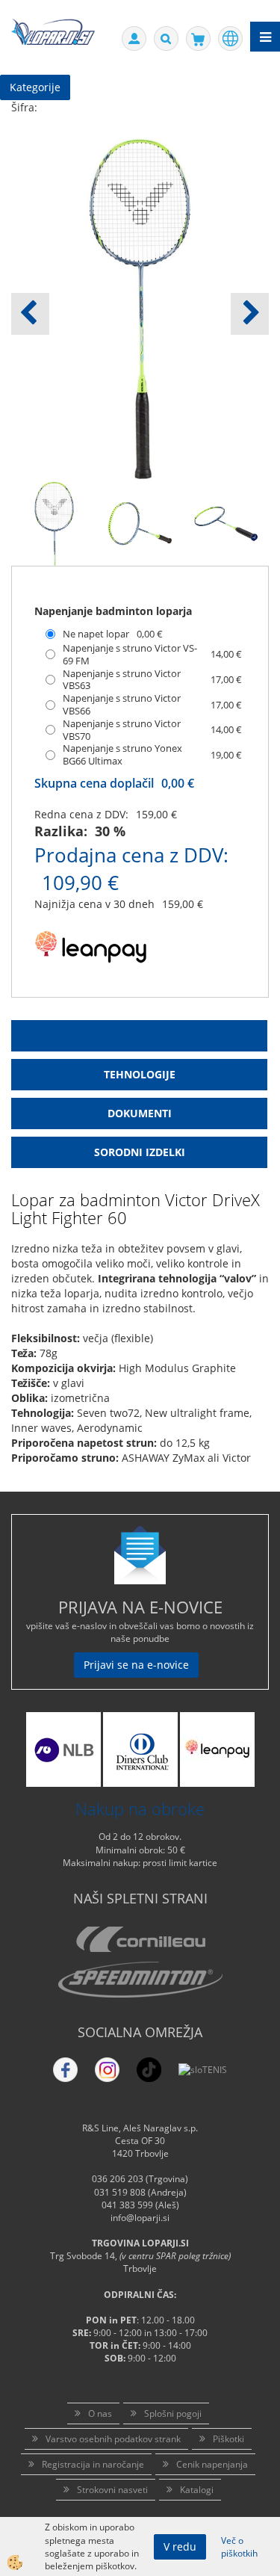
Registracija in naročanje (93, 2464)
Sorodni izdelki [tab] (140, 1152)
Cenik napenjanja (212, 2464)
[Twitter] (107, 2070)
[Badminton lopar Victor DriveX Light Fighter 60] (54, 522)
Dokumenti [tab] (140, 1113)
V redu (180, 2546)
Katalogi (197, 2490)
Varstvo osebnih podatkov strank (113, 2439)
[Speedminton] (140, 1980)
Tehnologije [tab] (140, 1074)
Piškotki (228, 2439)
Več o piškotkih (239, 2547)
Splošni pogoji (173, 2413)
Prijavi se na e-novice (136, 1665)
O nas (100, 2413)
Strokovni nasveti (112, 2490)
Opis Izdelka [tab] (139, 1035)
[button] (250, 314)
